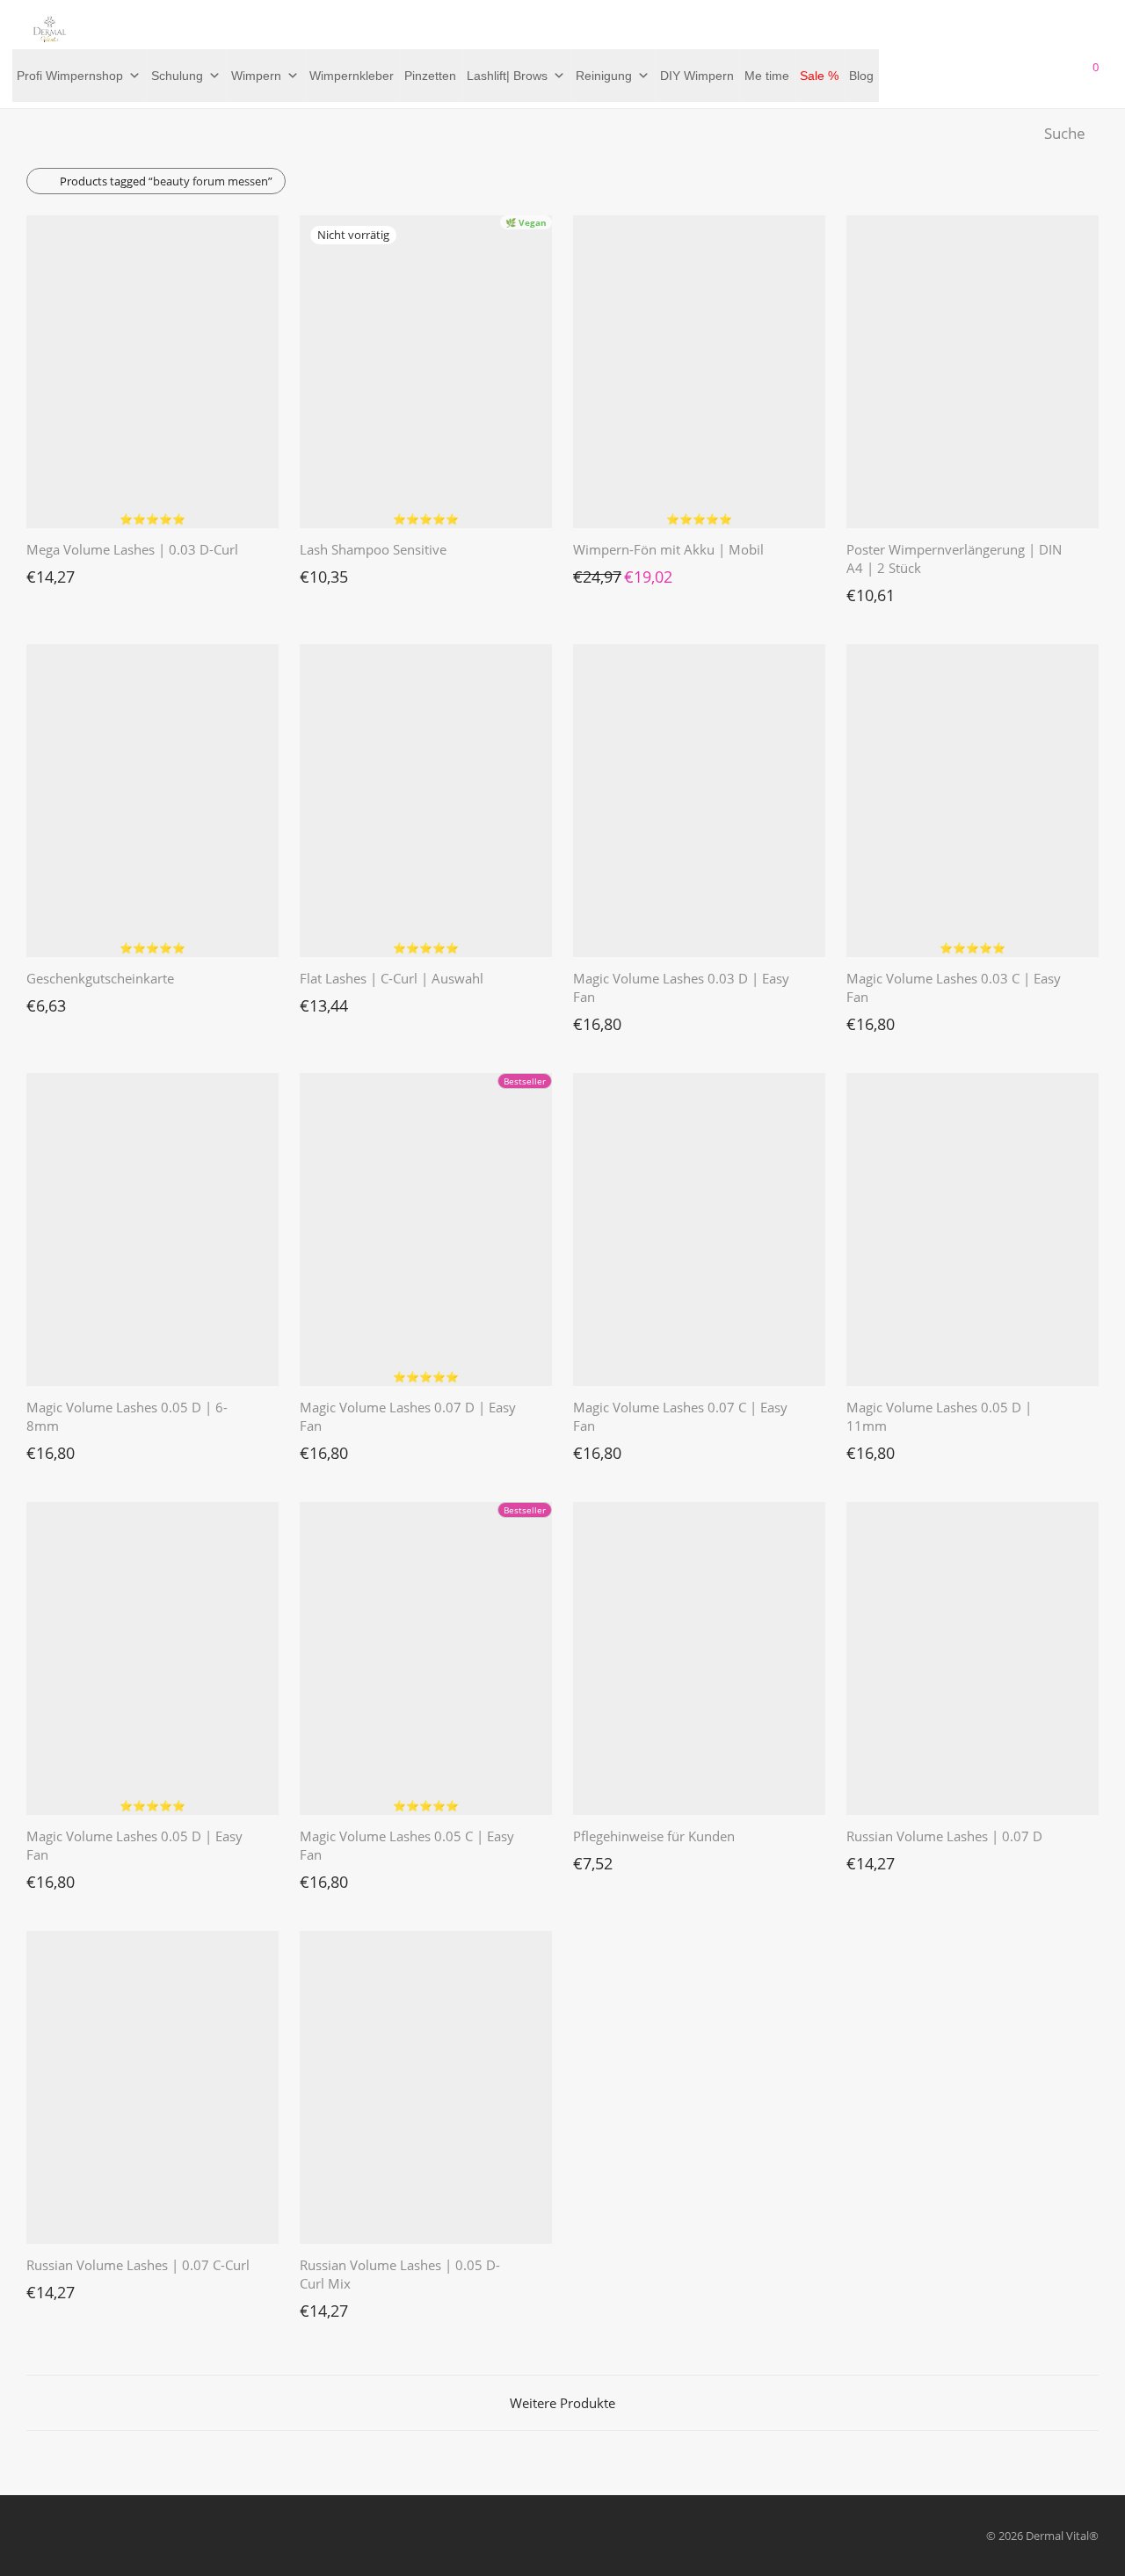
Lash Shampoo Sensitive (373, 549)
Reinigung (604, 76)
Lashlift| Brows (507, 76)
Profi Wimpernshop (70, 76)
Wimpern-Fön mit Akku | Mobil (668, 549)
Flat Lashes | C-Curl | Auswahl (392, 978)
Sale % (819, 76)
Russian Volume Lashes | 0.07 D (944, 1836)
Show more (47, 572)
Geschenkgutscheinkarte (100, 978)
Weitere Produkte (562, 2403)
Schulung (177, 76)
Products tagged (166, 181)
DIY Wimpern (697, 76)
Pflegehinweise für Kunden (654, 1836)
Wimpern (256, 76)
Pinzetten (430, 76)
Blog (861, 76)
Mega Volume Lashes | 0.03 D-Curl (132, 549)
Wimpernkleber (352, 76)
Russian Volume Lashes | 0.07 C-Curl (138, 2265)
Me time (767, 76)
